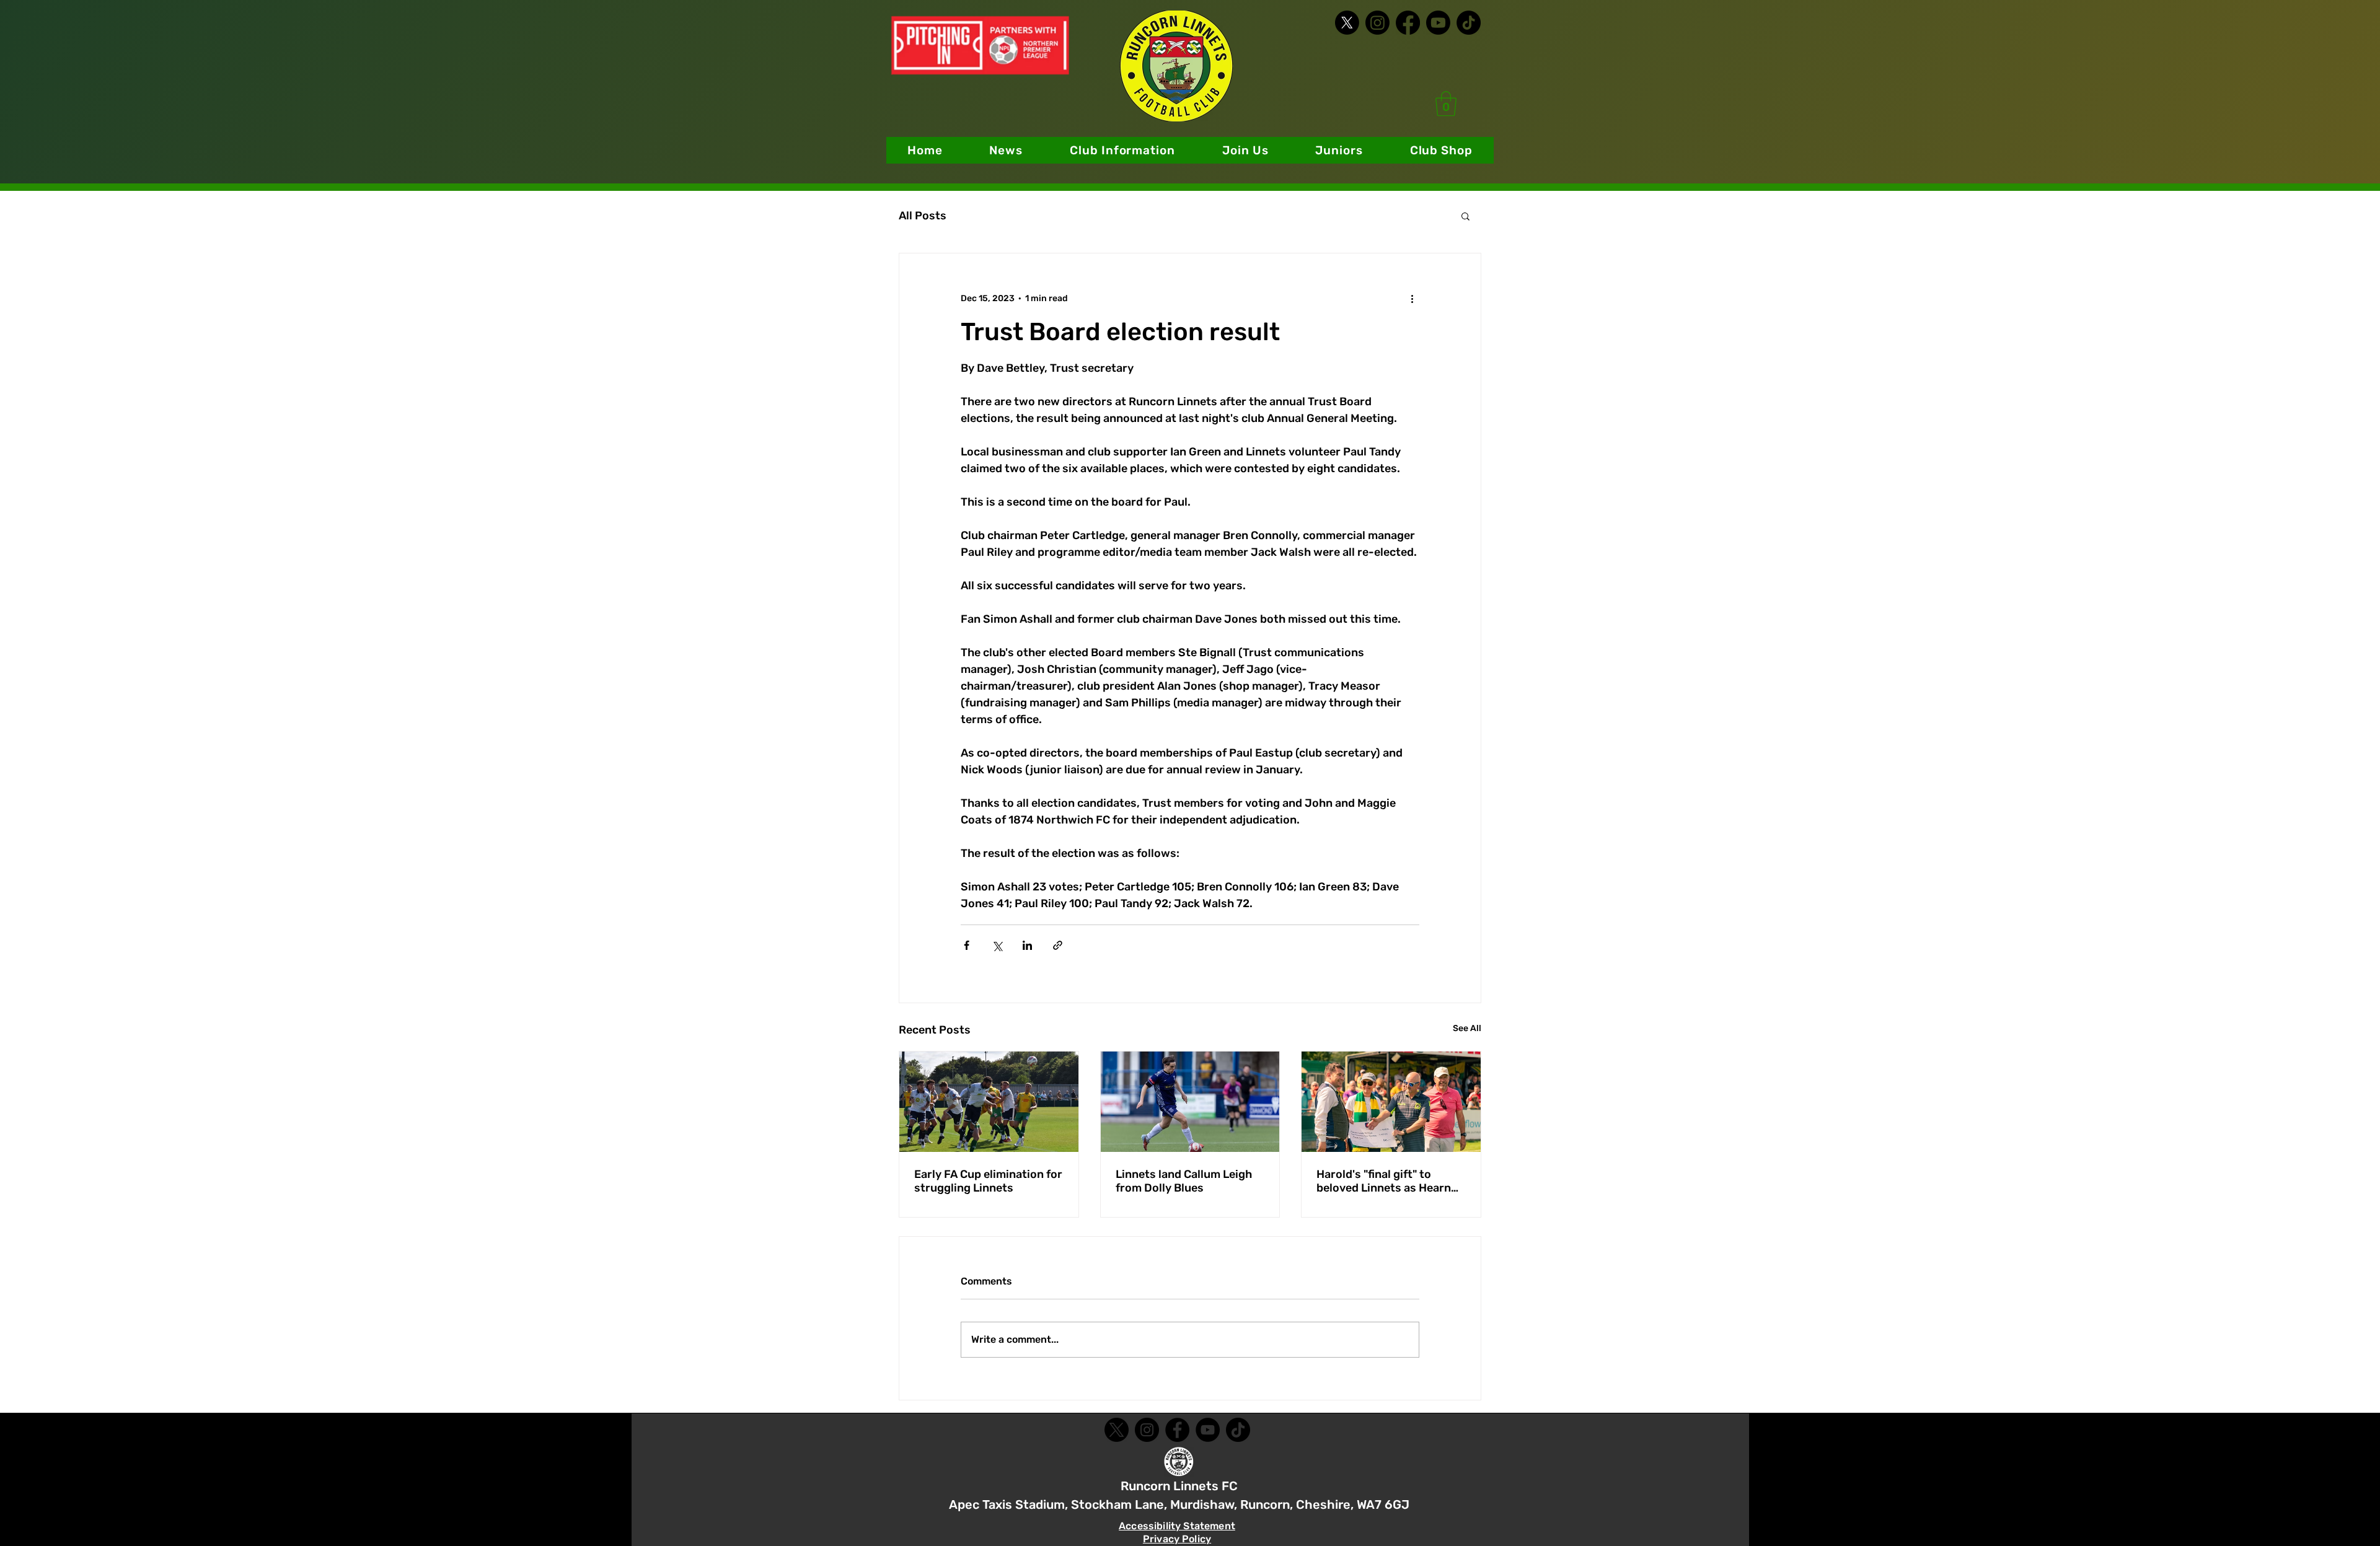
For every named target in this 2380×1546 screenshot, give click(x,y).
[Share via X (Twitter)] (997, 945)
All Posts (923, 216)
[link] (1446, 103)
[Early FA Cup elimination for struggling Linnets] (989, 1102)
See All (1467, 1028)
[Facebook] (1408, 23)
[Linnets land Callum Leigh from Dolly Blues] (1190, 1102)
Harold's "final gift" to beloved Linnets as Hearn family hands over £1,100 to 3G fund (1390, 1181)
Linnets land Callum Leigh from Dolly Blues (1184, 1181)
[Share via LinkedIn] (1027, 945)
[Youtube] (1438, 23)
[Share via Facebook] (967, 945)
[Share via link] (1058, 945)
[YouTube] (1208, 1430)
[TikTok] (1469, 23)
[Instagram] (1377, 23)
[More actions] (1412, 298)
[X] (1347, 23)
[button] (1122, 150)
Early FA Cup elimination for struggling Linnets (988, 1181)
